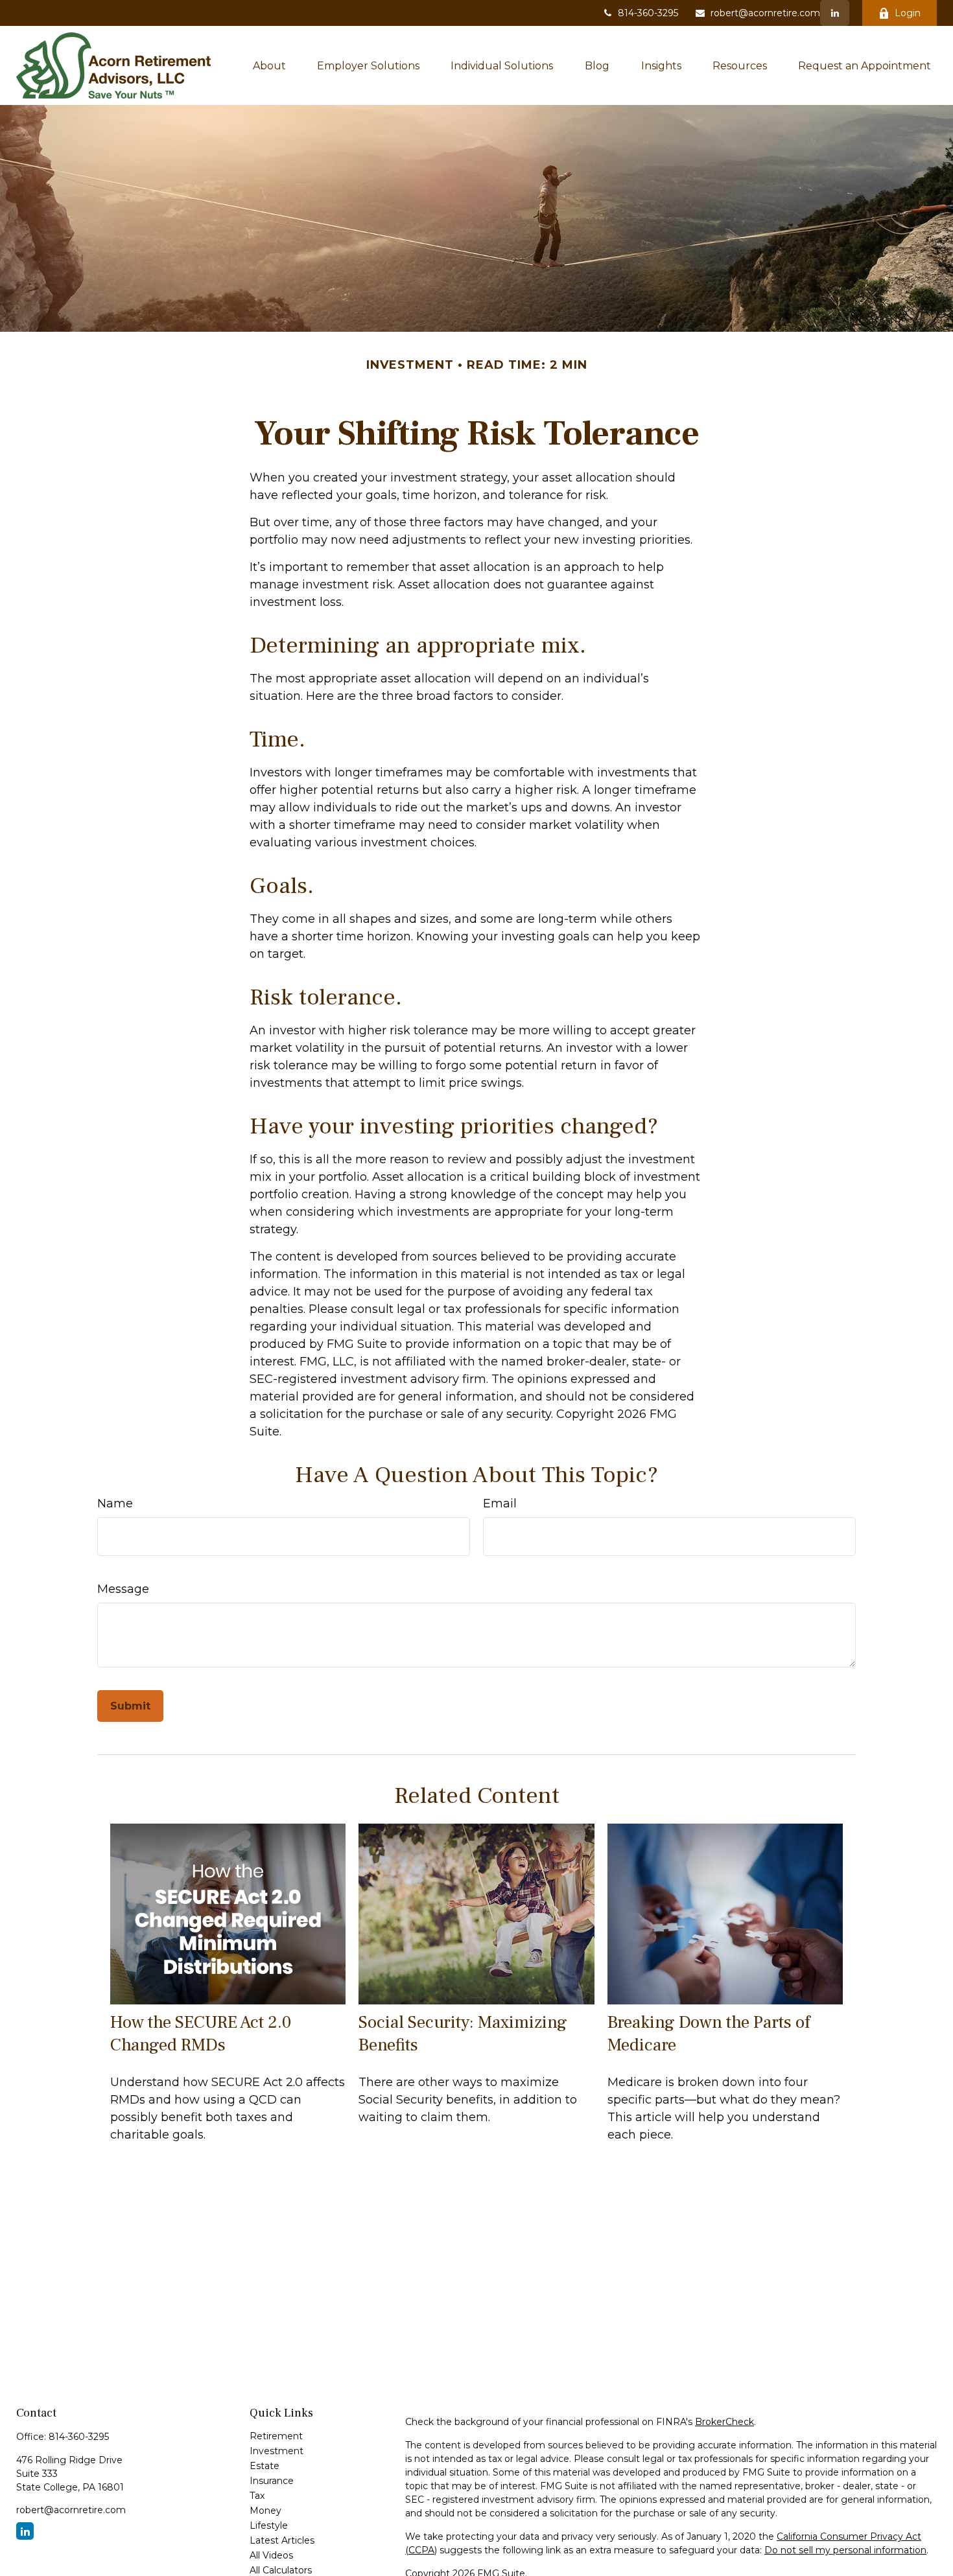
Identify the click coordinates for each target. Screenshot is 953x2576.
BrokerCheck (724, 2422)
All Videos (271, 2555)
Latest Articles (282, 2540)
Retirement (276, 2436)
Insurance (272, 2481)
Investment (276, 2451)
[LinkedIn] (835, 13)
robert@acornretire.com (765, 13)
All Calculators (281, 2570)
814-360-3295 (648, 13)
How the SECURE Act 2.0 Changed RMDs (201, 2034)
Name (115, 1503)
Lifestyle (269, 2525)
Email (500, 1503)
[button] (269, 65)
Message (123, 1589)
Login (908, 13)
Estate (265, 2466)
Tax (257, 2496)
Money (265, 2511)
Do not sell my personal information (845, 2550)
